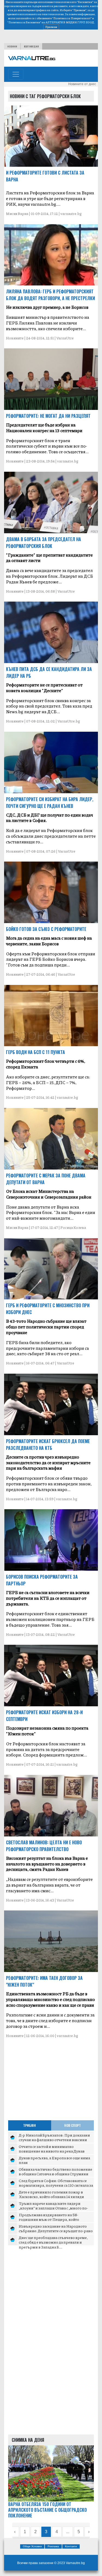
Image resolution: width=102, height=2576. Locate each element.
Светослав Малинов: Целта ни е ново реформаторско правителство (44, 1846)
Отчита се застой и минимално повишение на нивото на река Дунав (52, 2149)
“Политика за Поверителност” (72, 18)
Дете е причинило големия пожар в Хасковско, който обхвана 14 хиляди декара (51, 2197)
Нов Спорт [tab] (72, 2125)
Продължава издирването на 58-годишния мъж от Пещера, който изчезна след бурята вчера (49, 2219)
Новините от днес (82, 84)
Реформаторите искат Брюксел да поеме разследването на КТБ (48, 1445)
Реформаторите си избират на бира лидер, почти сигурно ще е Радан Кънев (50, 803)
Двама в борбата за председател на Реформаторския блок (44, 543)
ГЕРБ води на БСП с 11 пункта (35, 1052)
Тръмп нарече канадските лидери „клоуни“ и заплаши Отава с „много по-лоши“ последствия (53, 2208)
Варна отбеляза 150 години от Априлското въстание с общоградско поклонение (47, 2510)
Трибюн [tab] (30, 2125)
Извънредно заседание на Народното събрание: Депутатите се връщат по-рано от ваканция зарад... (56, 2231)
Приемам (51, 27)
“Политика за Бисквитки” (24, 22)
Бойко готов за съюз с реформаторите (46, 929)
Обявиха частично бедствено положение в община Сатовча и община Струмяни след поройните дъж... (55, 2174)
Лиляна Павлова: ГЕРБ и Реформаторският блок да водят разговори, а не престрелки (50, 295)
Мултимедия (31, 46)
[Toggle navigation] (16, 74)
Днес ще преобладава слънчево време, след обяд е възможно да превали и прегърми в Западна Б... (53, 2242)
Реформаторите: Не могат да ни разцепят (48, 416)
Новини (12, 46)
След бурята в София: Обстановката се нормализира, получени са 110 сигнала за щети (56, 2185)
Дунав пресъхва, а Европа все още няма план (54, 2160)
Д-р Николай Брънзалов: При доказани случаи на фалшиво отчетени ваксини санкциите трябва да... (54, 2140)
